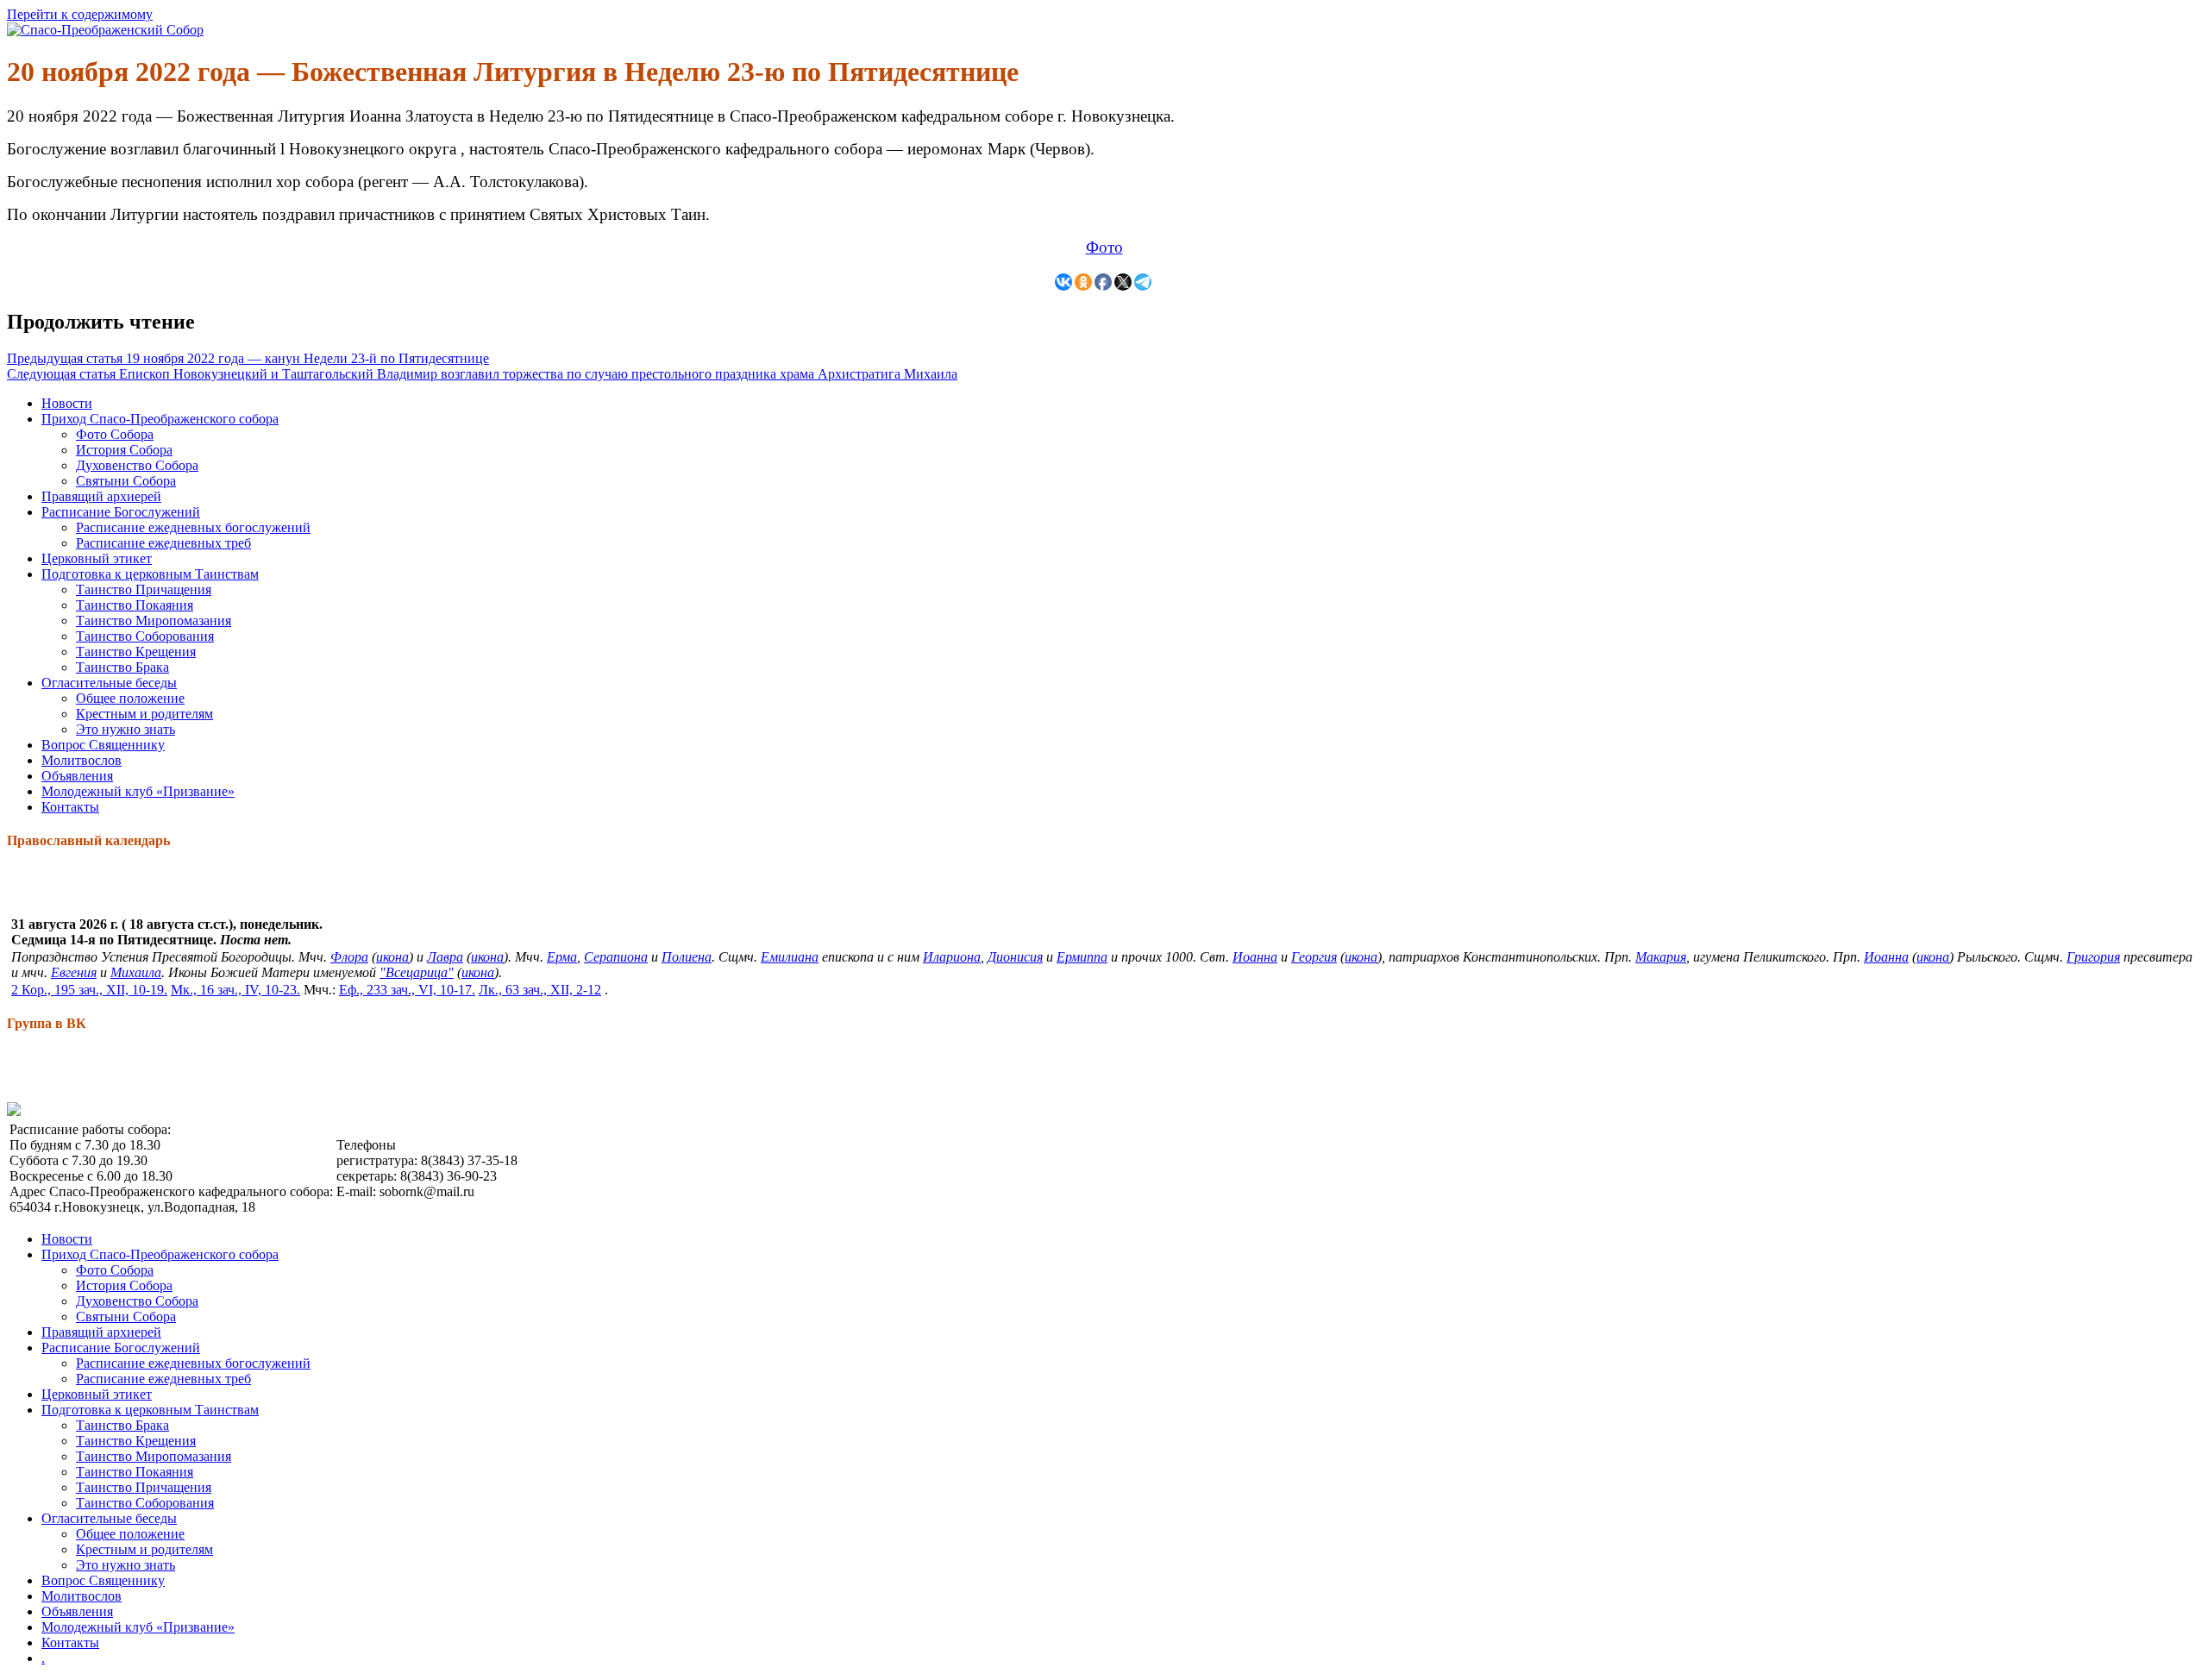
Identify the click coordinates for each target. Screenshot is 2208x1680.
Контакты (70, 807)
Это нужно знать (125, 729)
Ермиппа (1082, 957)
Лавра (445, 957)
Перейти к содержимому (80, 14)
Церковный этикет (97, 558)
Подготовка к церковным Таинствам (150, 574)
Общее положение (130, 698)
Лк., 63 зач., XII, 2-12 (540, 990)
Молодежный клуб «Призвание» (138, 791)
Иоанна (1255, 957)
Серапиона (616, 957)
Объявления (77, 776)
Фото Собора (115, 434)
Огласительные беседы (109, 683)
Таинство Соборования (145, 636)
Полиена (687, 957)
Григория (2093, 957)
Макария (1661, 957)
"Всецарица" (417, 972)
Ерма (562, 957)
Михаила (136, 972)
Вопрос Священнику (103, 745)
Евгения (74, 972)
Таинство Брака (122, 667)
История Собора (124, 450)
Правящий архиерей (101, 496)
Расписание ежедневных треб (163, 543)
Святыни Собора (126, 481)
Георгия (1314, 957)
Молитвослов (82, 760)
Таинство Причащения (144, 589)
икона (392, 957)
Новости (67, 403)
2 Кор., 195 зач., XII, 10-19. (89, 990)
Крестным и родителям (144, 714)
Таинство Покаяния (135, 605)
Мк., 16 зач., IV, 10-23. (235, 990)
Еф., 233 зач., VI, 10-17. (407, 990)
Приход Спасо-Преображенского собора (160, 419)
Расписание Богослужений (121, 512)
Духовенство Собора (137, 465)
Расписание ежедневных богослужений (193, 527)
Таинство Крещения (136, 652)
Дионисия (1015, 957)
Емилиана (790, 957)
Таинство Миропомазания (154, 621)
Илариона (952, 957)
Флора (349, 957)
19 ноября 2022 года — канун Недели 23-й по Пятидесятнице (248, 358)
